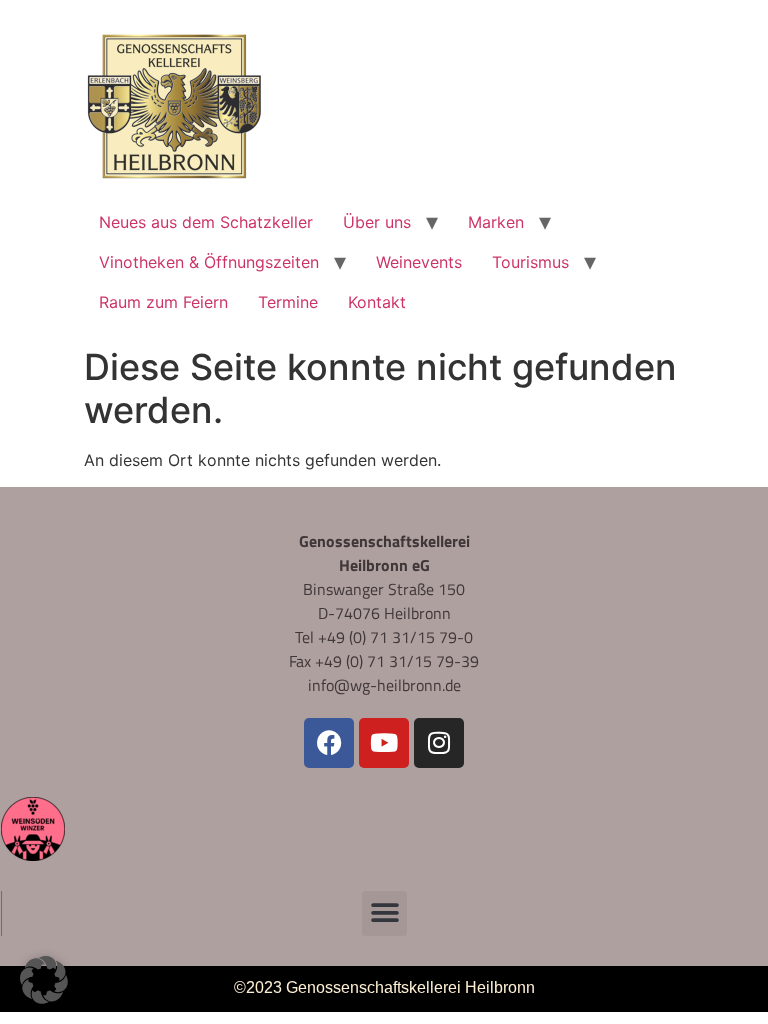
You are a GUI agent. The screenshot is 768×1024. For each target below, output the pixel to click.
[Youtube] (384, 743)
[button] (384, 913)
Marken (496, 222)
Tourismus (530, 262)
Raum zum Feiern (163, 302)
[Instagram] (439, 743)
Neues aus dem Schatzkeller (206, 222)
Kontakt (377, 302)
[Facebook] (329, 743)
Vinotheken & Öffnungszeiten (209, 262)
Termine (288, 302)
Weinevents (419, 262)
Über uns (377, 222)
